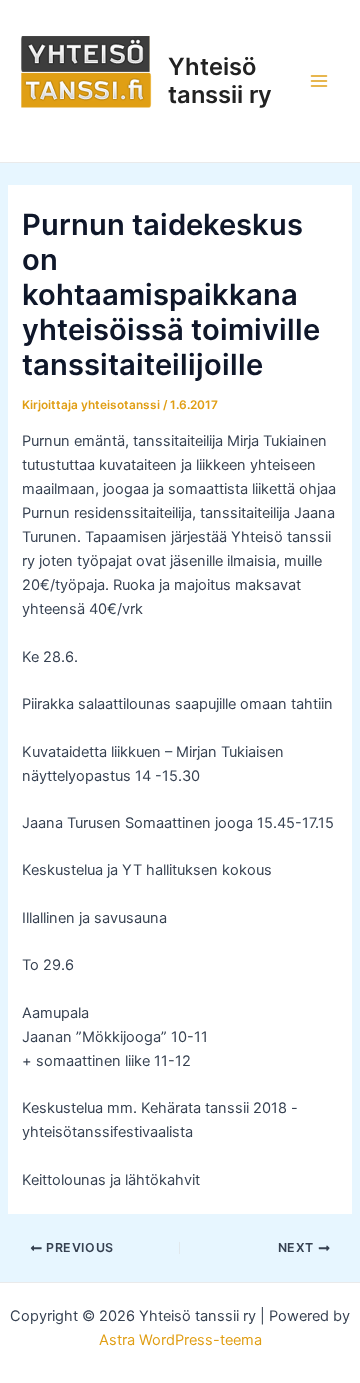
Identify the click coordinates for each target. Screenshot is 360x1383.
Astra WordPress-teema (180, 1340)
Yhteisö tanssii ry (220, 80)
